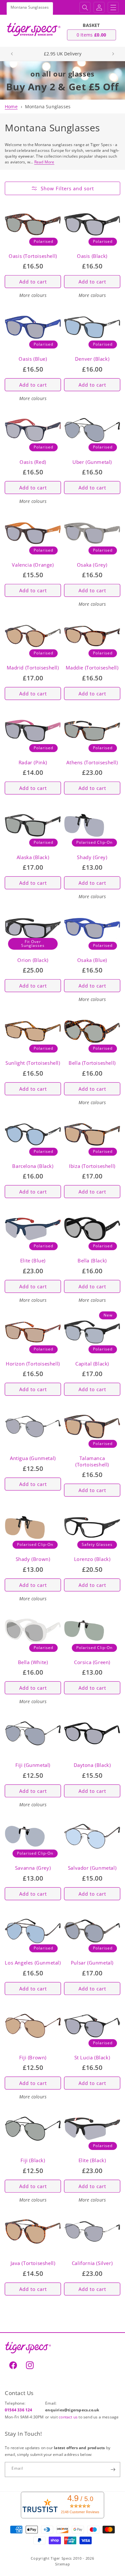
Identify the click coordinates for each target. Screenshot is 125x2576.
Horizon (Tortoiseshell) (33, 1364)
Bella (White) (33, 1662)
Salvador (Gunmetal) (92, 1868)
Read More (44, 162)
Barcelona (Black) (33, 1166)
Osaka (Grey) (92, 565)
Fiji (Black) (33, 2160)
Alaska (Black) (33, 857)
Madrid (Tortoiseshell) (33, 668)
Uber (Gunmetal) (92, 462)
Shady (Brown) (33, 1559)
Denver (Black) (92, 359)
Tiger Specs (61, 2558)
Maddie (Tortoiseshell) (92, 668)
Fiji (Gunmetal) (33, 1765)
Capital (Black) (92, 1364)
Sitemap (63, 2564)
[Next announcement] (113, 54)
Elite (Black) (92, 2160)
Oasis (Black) (92, 256)
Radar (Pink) (33, 763)
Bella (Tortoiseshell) (92, 1063)
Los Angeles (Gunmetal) (33, 1963)
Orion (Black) (33, 960)
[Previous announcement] (12, 54)
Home (11, 107)
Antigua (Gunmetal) (33, 1458)
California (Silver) (92, 2263)
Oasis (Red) (33, 462)
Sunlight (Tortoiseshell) (33, 1063)
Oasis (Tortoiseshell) (33, 256)
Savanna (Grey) (33, 1868)
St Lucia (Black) (92, 2058)
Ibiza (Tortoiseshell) (92, 1166)
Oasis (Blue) (33, 359)
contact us (69, 2417)
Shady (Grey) (92, 857)
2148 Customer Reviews (80, 2512)
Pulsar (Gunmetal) (92, 1963)
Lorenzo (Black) (92, 1559)
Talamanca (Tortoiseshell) (92, 1461)
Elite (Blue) (33, 1261)
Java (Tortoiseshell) (33, 2263)
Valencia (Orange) (33, 565)
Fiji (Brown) (33, 2058)
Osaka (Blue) (92, 960)
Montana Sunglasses (48, 107)
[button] (85, 7)
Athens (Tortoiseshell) (92, 763)
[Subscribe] (113, 2469)
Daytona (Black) (92, 1765)
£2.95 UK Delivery (63, 54)
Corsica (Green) (92, 1662)
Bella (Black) (92, 1261)
